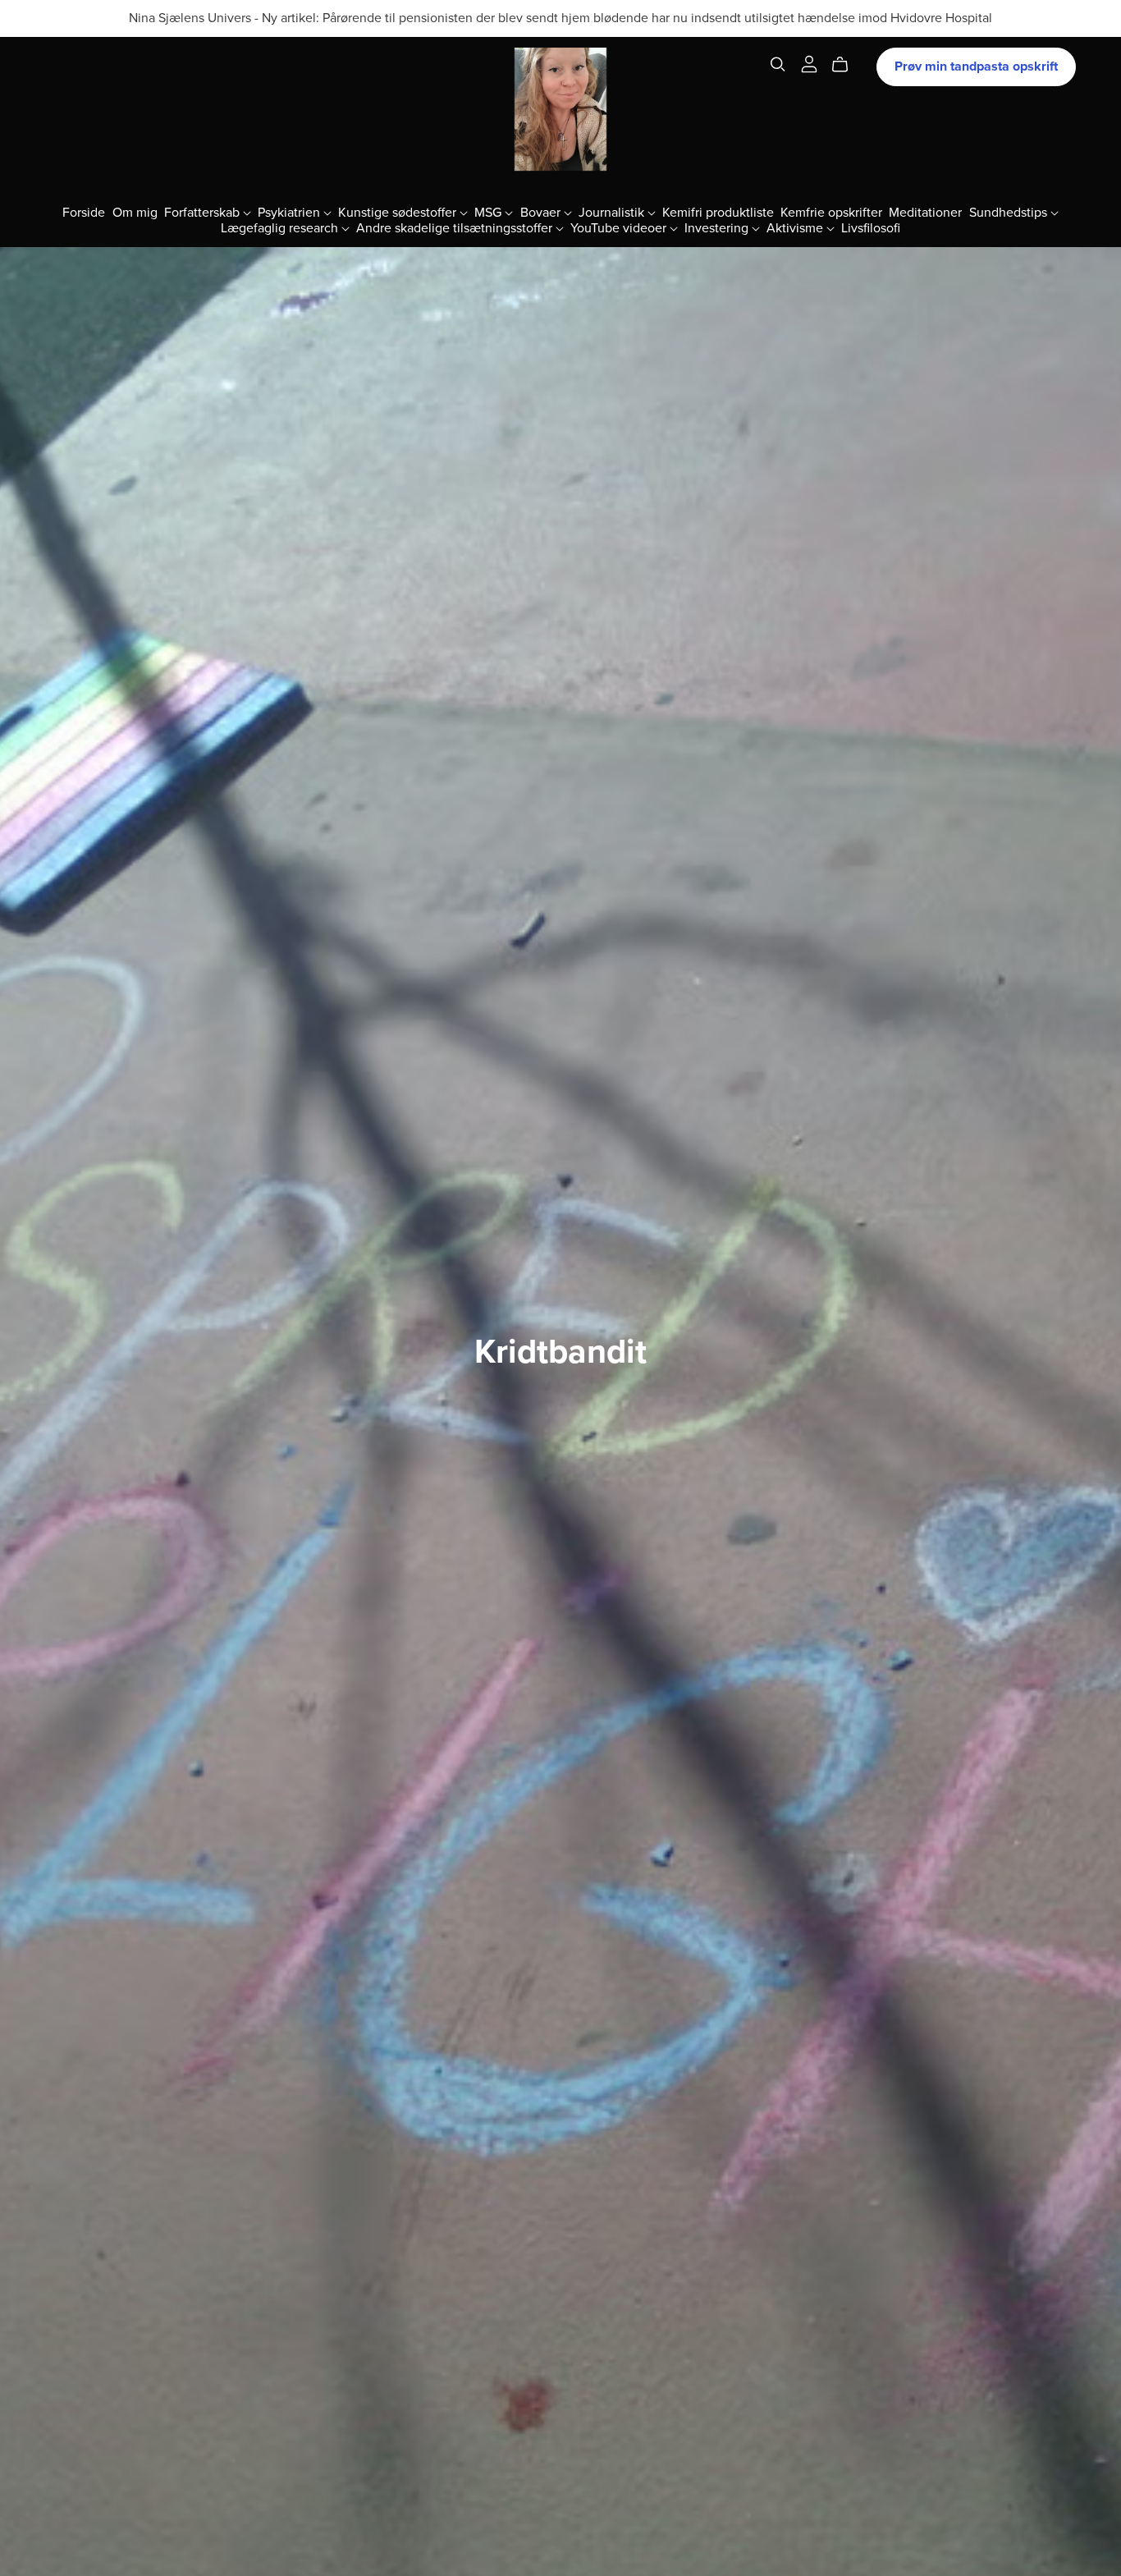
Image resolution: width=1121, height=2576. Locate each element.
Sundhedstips (1010, 212)
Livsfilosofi (871, 228)
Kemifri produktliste (718, 212)
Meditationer (925, 212)
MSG (490, 212)
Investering (718, 228)
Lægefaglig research (281, 228)
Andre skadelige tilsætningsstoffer (456, 228)
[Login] (809, 63)
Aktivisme (796, 228)
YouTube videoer (620, 228)
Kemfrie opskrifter (831, 212)
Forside (84, 212)
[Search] (778, 64)
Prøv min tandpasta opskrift (976, 66)
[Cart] (846, 65)
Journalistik (613, 212)
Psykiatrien (291, 212)
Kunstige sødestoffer (399, 212)
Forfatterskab (204, 212)
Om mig (135, 212)
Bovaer (542, 212)
